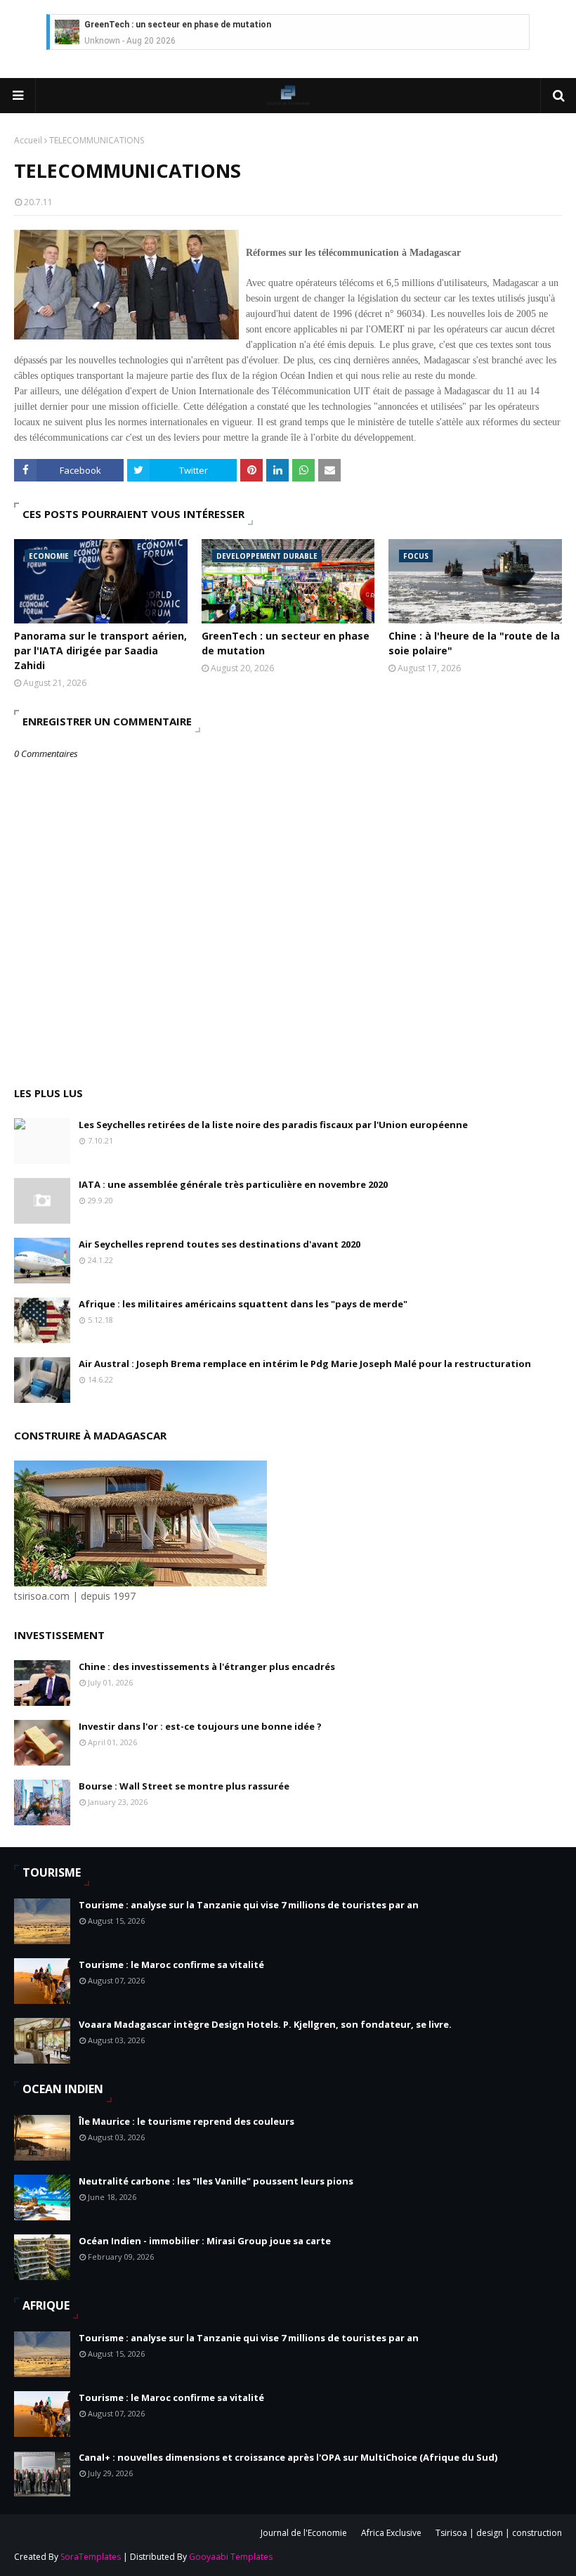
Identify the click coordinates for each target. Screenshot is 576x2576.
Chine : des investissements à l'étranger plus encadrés (207, 1666)
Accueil (28, 140)
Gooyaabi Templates (231, 2557)
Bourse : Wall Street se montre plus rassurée (184, 1786)
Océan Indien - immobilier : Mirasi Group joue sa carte (205, 2241)
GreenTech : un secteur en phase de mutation (178, 25)
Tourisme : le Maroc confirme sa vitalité (171, 1965)
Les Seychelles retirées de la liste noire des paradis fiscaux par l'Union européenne (273, 1125)
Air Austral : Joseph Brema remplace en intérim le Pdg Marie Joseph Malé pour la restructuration (305, 1364)
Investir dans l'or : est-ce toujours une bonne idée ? (200, 1726)
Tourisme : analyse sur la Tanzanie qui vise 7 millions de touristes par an (249, 1905)
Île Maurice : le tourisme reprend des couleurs (186, 2121)
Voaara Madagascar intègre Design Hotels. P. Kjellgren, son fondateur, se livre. (265, 2024)
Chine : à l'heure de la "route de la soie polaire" (474, 643)
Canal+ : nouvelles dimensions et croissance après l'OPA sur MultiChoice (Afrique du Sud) (288, 2457)
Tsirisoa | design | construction (499, 2533)
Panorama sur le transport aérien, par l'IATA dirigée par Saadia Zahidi (100, 651)
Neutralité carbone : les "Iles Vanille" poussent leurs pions (216, 2181)
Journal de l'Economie (304, 2533)
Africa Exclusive (391, 2533)
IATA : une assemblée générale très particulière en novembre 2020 (233, 1184)
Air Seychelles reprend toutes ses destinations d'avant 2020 (220, 1244)
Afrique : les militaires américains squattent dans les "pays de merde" (243, 1304)
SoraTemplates (91, 2557)
